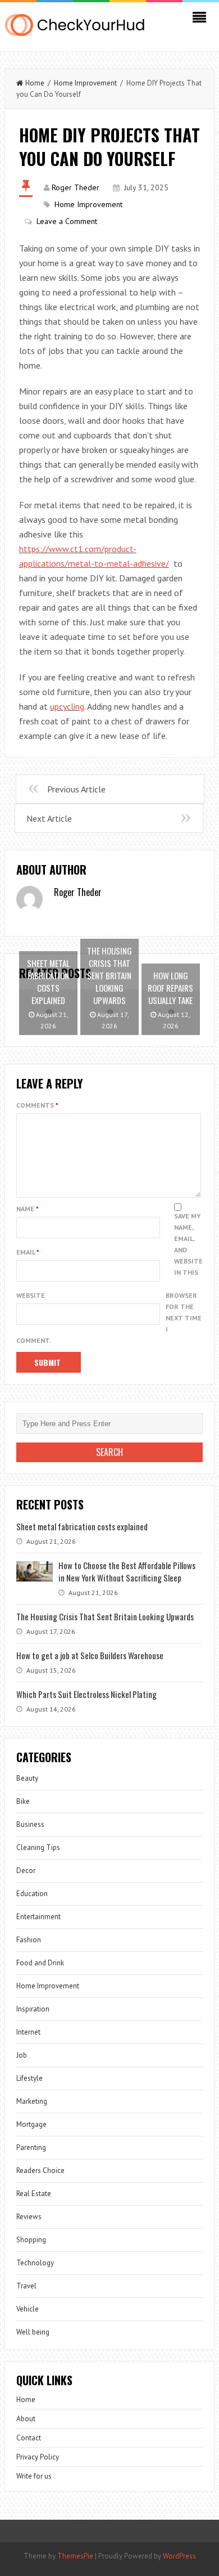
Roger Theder (76, 187)
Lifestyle (29, 2078)
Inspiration (33, 2009)
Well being (33, 2332)
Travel (26, 2286)
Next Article (49, 818)
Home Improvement (85, 83)
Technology (35, 2263)
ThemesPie (75, 2556)
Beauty (27, 1778)
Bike (23, 1801)
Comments (37, 1105)
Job (22, 2055)
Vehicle (28, 2309)
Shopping (31, 2240)
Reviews (29, 2217)
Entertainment (38, 1917)
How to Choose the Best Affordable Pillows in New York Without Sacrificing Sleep (127, 1571)
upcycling (67, 706)
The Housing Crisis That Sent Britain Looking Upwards (105, 1616)
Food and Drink (40, 1963)
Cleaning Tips (38, 1847)
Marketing (32, 2101)
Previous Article (76, 789)
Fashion (29, 1940)
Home (35, 83)
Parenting (31, 2147)
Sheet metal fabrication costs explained (82, 1526)
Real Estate (34, 2194)
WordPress (179, 2556)
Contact (29, 2438)
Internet (28, 2032)
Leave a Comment (67, 221)
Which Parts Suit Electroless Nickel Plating (86, 1694)
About (26, 2419)
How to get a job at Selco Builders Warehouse (90, 1655)
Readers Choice (40, 2170)
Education (32, 1894)
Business (30, 1824)
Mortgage (31, 2124)
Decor (26, 1871)
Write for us (34, 2476)
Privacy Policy (38, 2457)
